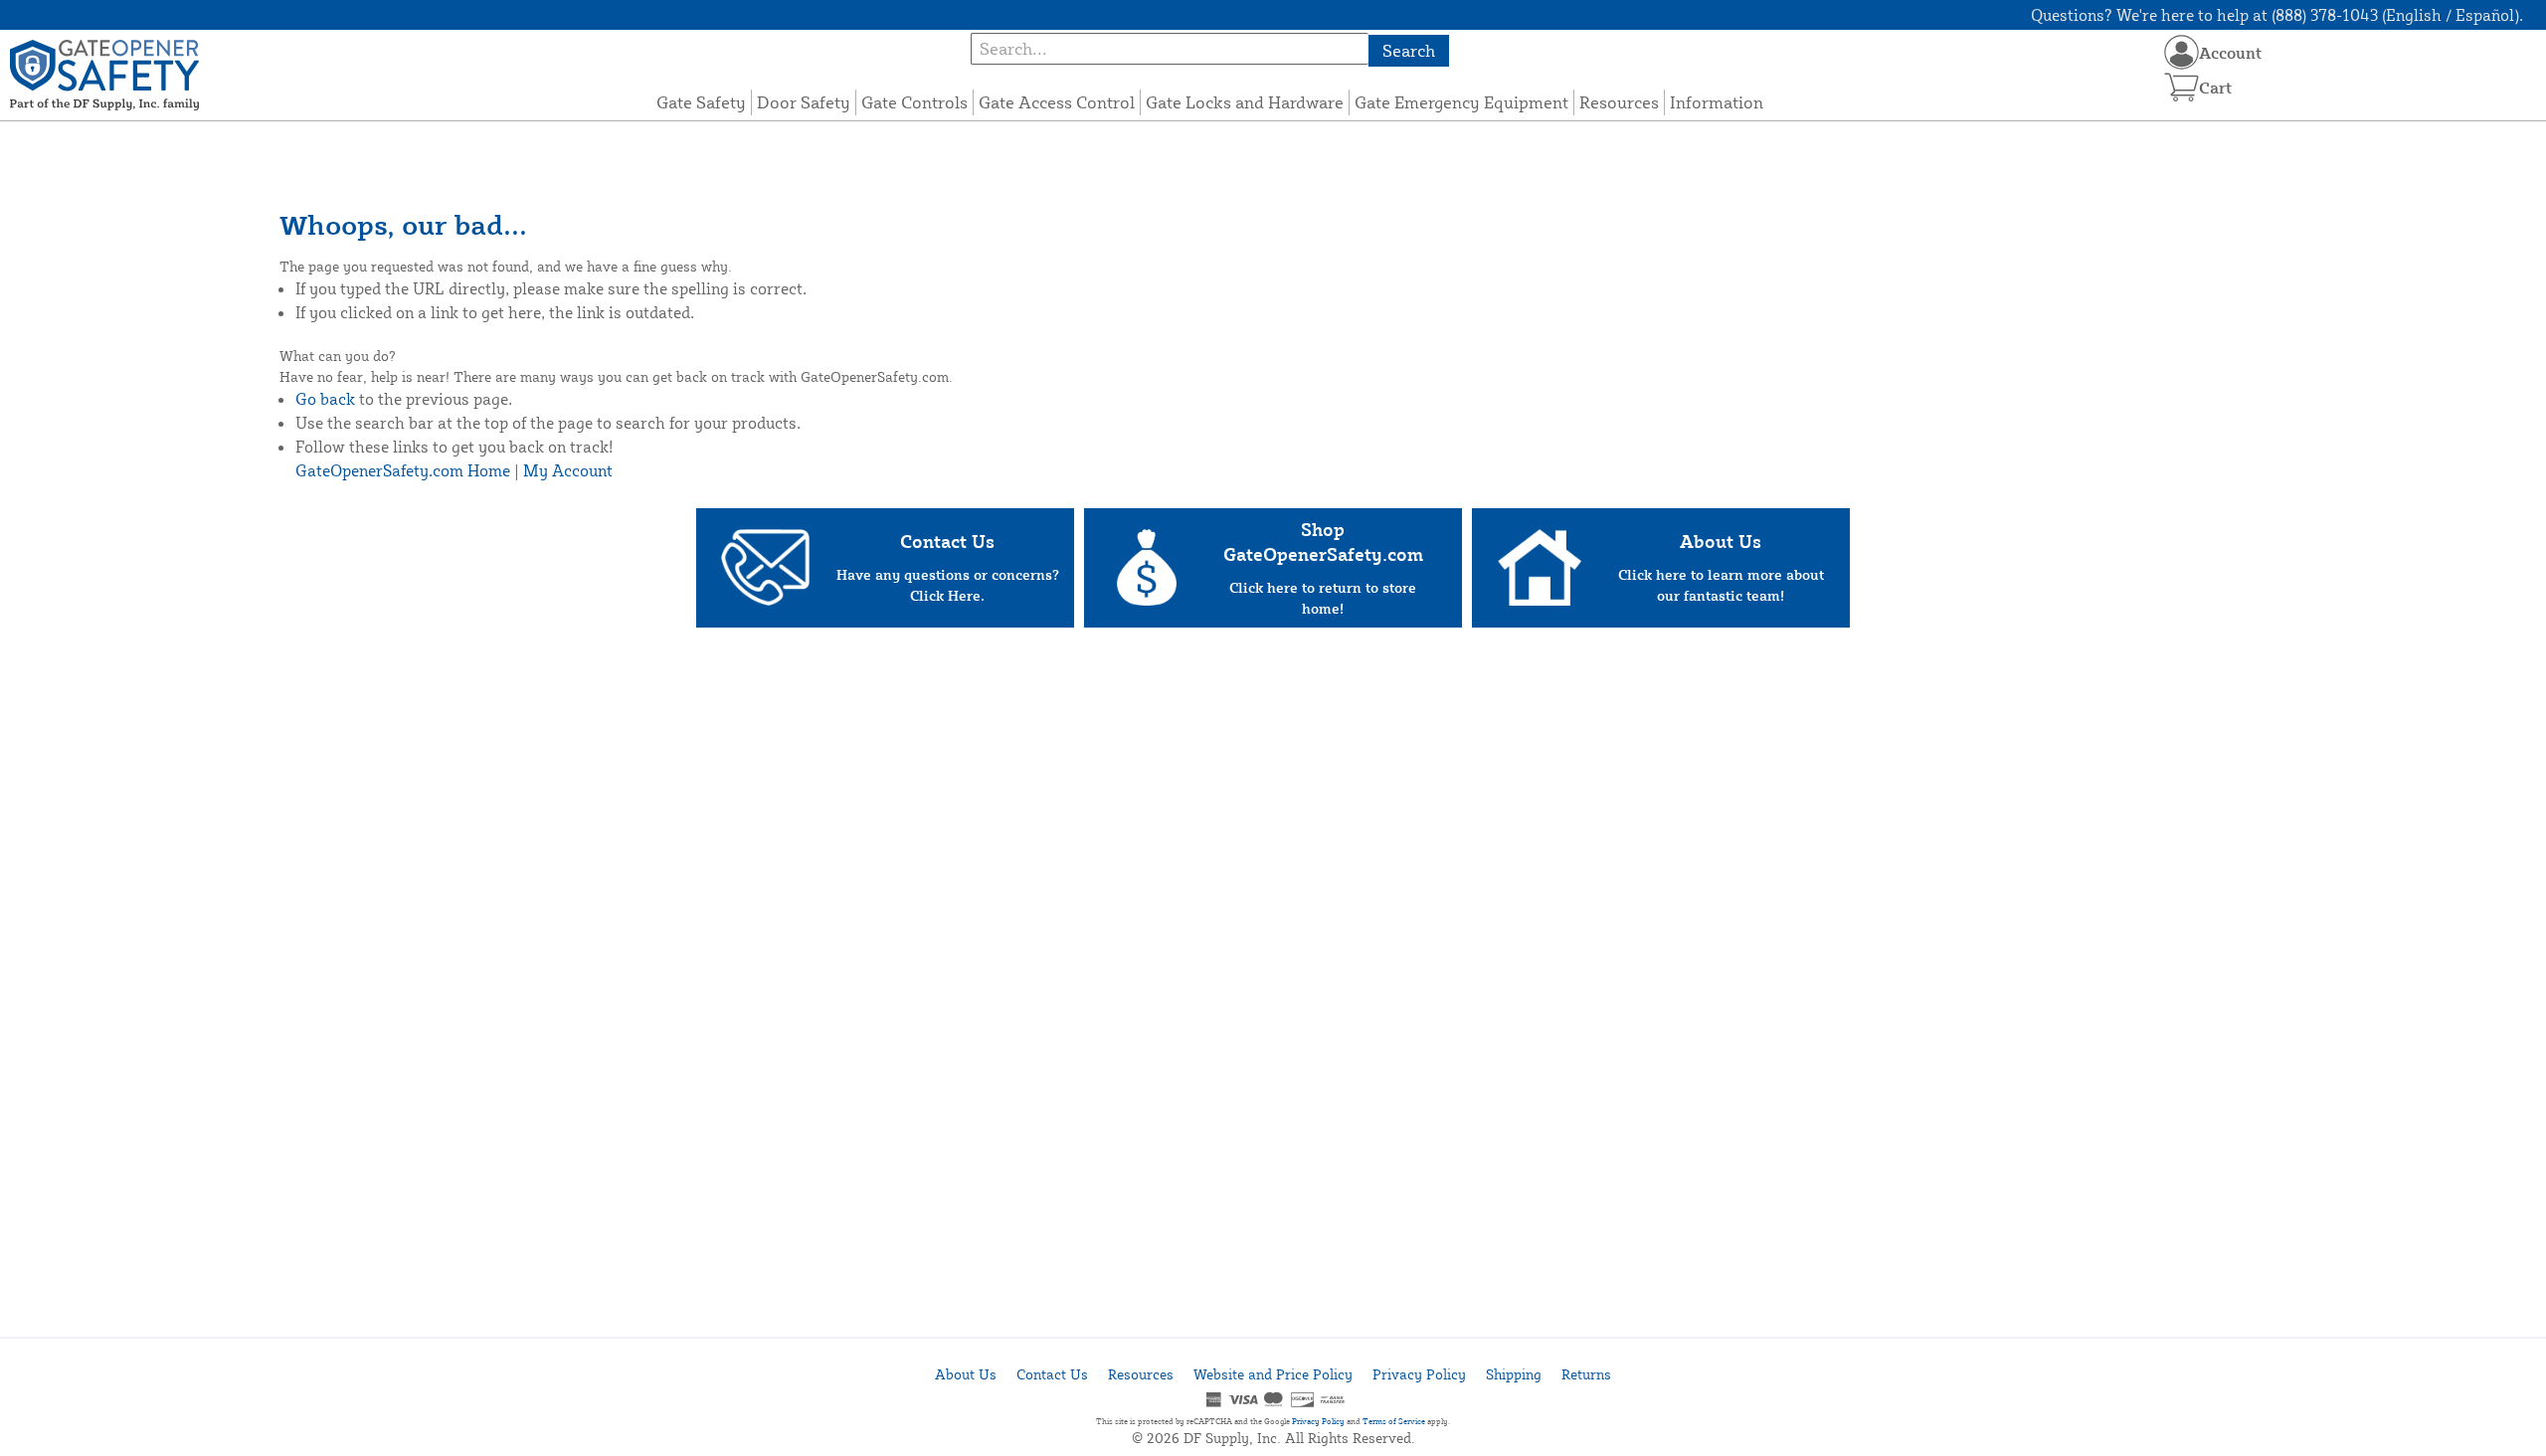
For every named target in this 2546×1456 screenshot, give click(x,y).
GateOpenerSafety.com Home (403, 470)
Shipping (1514, 1374)
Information (1717, 102)
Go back (325, 399)
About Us (966, 1374)
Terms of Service (1394, 1421)
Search (1409, 50)
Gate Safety (701, 102)
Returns (1586, 1374)
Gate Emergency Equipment (1461, 102)
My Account (568, 470)
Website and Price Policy (1273, 1374)
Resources (1619, 102)
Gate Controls (914, 102)
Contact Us (1052, 1374)
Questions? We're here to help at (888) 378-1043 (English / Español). (2277, 15)
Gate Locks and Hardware (1245, 102)
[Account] (2182, 52)
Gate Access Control (1057, 102)
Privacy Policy (1419, 1374)
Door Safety (804, 102)
